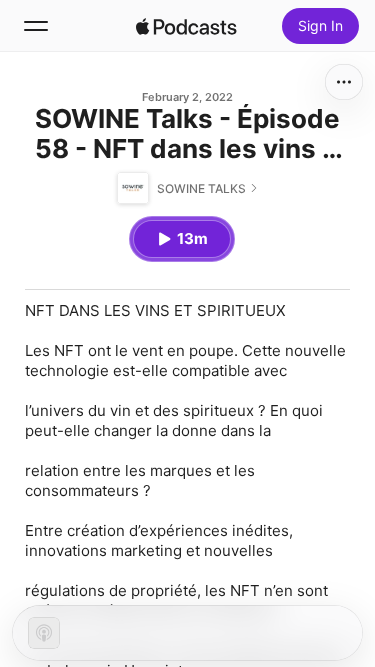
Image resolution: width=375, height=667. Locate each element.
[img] (187, 26)
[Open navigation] (36, 26)
